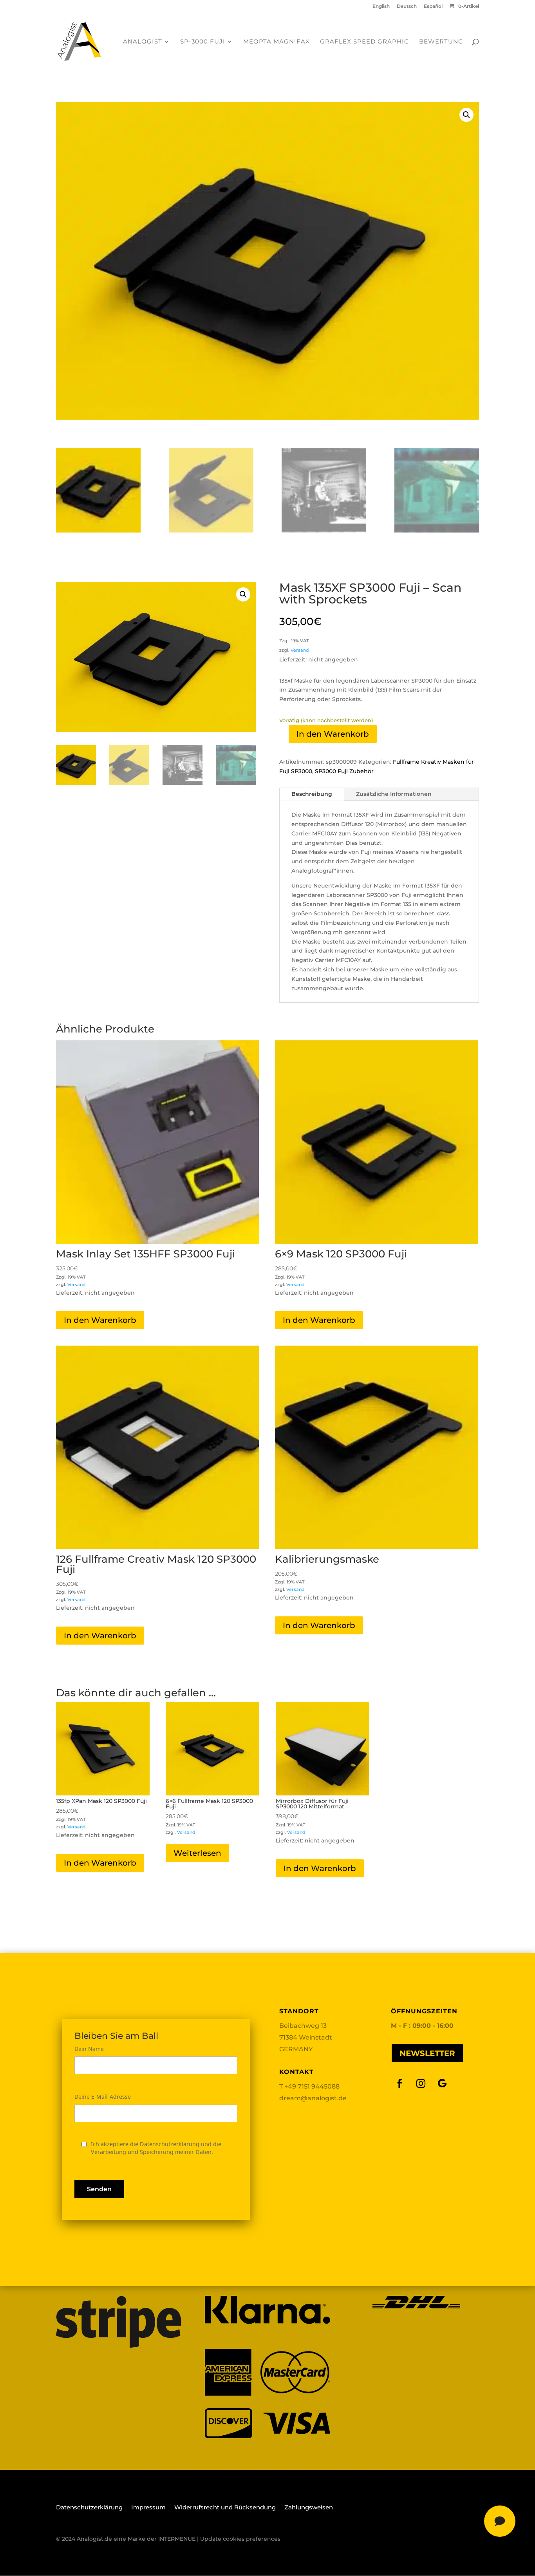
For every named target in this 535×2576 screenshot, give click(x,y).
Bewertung (441, 42)
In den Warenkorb (333, 734)
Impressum (148, 2508)
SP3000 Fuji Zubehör (344, 771)
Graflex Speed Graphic (364, 42)
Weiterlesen (197, 1853)
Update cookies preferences (240, 2539)
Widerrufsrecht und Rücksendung (225, 2508)
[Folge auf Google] (442, 2084)
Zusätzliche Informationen (394, 794)
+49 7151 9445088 (312, 2086)
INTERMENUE (177, 2539)
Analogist (143, 42)
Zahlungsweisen (309, 2508)
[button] (466, 115)
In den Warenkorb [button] (100, 1320)
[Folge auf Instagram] (421, 2084)
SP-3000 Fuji (203, 42)
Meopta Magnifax (277, 42)
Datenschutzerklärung (89, 2508)
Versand (300, 650)
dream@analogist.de (313, 2098)
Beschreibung (312, 794)
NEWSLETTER (427, 2053)
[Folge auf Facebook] (400, 2084)
